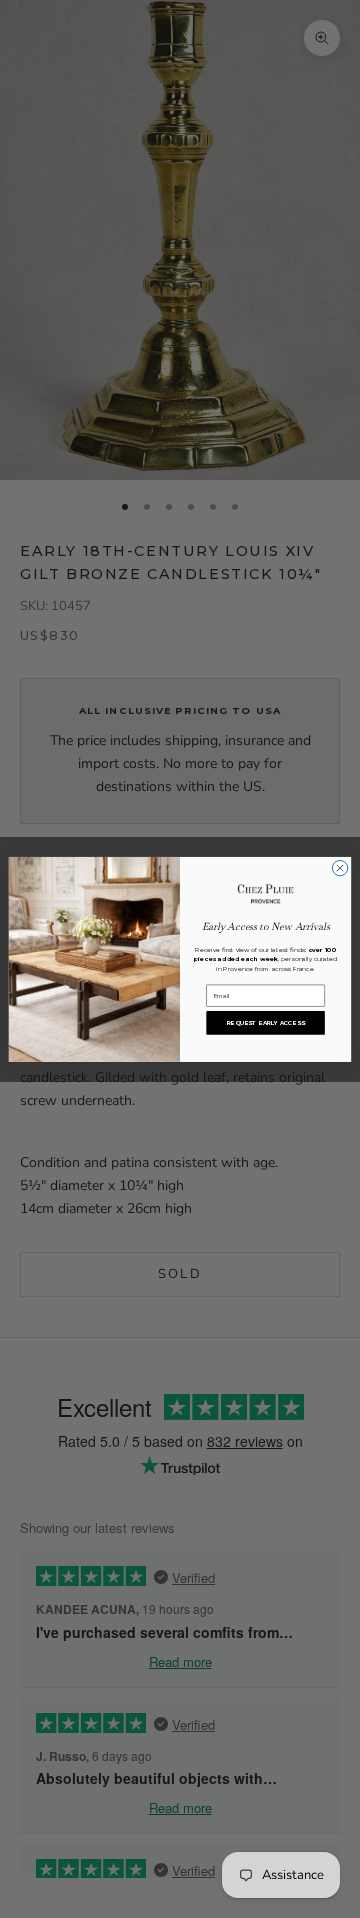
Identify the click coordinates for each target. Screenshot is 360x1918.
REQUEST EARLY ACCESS (266, 1022)
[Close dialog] (339, 867)
